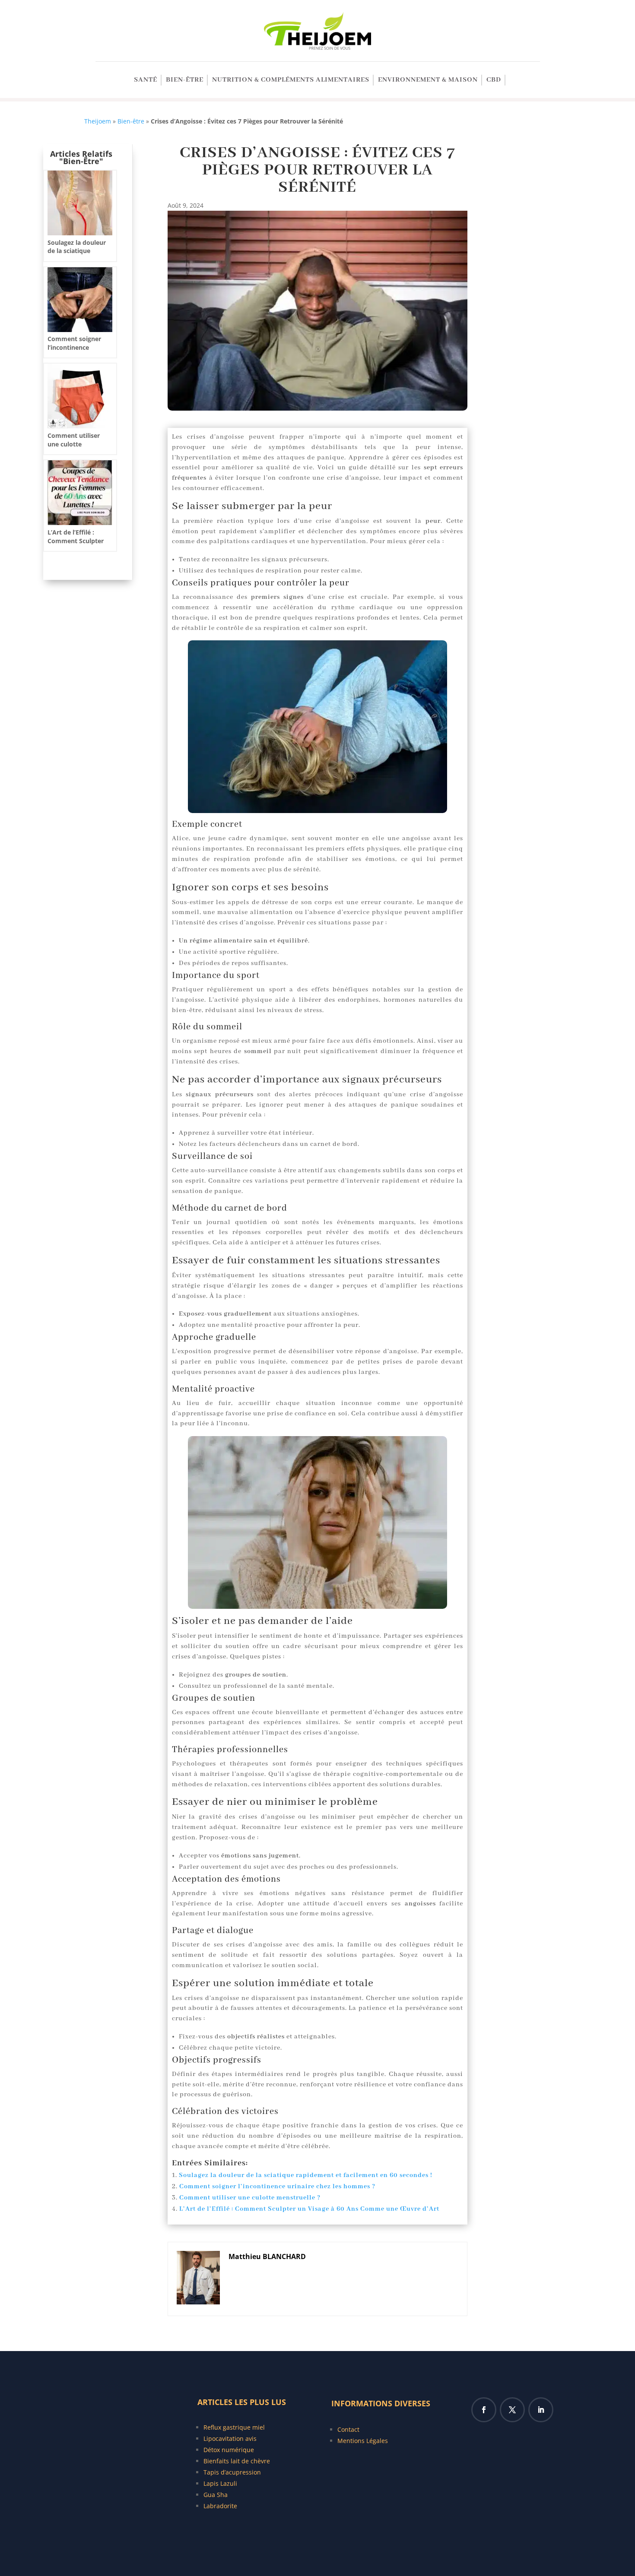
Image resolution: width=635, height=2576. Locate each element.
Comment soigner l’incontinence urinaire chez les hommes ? (277, 2187)
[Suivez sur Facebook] (484, 2410)
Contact (348, 2429)
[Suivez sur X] (512, 2410)
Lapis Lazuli (220, 2483)
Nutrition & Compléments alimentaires (291, 81)
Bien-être (185, 81)
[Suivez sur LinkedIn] (541, 2410)
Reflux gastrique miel (234, 2427)
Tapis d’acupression (232, 2472)
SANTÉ (146, 81)
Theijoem (98, 121)
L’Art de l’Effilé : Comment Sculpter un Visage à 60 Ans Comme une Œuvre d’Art (309, 2209)
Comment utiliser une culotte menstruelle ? (250, 2198)
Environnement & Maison (428, 81)
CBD (494, 81)
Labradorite (220, 2506)
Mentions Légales (363, 2441)
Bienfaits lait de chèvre (237, 2461)
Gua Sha (216, 2495)
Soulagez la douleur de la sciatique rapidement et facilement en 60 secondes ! (306, 2175)
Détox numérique (229, 2450)
